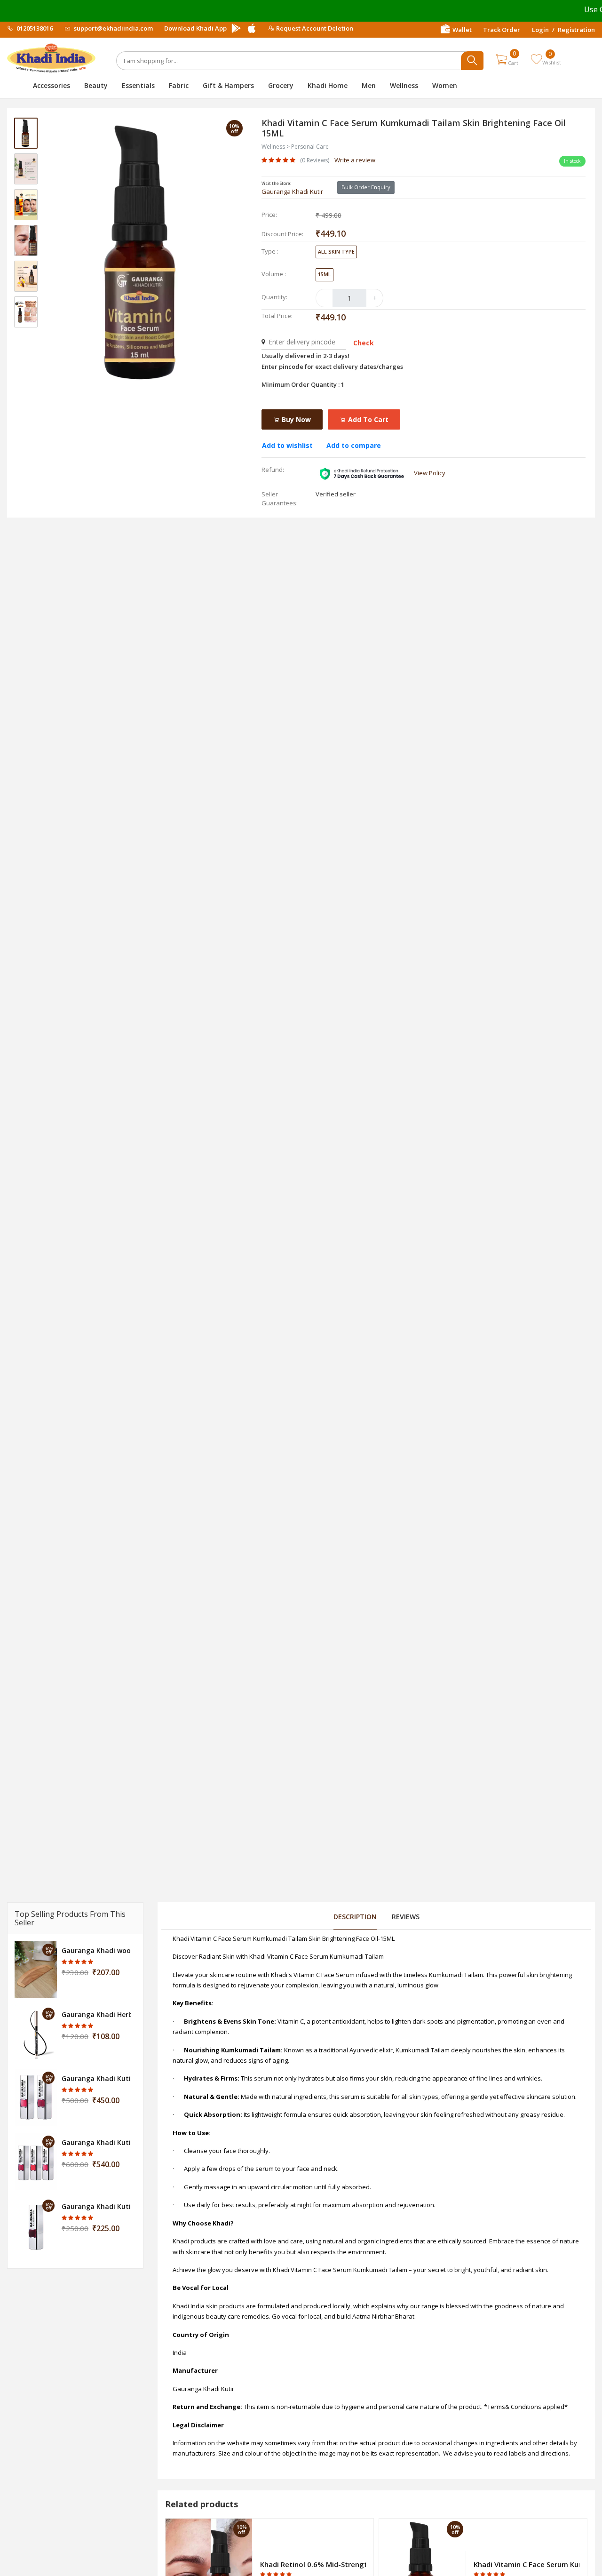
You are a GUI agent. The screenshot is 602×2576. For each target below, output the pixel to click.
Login (540, 30)
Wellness (404, 85)
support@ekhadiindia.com (113, 28)
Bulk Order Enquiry (366, 187)
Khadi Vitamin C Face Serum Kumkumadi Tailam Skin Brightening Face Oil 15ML (527, 2564)
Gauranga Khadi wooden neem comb (96, 1950)
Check (364, 343)
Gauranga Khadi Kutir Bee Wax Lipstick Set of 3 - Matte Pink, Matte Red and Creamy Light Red (96, 2142)
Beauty (96, 85)
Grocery (281, 85)
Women (445, 85)
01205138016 (34, 28)
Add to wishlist (287, 445)
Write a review (355, 160)
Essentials (138, 85)
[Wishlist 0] (536, 59)
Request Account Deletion (315, 28)
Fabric (179, 85)
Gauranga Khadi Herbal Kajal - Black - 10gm (96, 2014)
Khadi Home (328, 85)
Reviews (406, 1917)
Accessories (51, 85)
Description (355, 1917)
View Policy (430, 473)
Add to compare (354, 445)
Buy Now (295, 419)
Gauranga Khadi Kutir (292, 191)
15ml (325, 274)
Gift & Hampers (228, 85)
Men (369, 85)
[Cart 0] (501, 59)
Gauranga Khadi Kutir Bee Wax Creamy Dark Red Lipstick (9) (96, 2206)
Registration (576, 30)
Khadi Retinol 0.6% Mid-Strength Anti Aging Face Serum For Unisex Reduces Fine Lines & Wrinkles (313, 2564)
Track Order (502, 30)
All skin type (336, 251)
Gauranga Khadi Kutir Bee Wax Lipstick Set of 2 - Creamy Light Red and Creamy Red (96, 2078)
